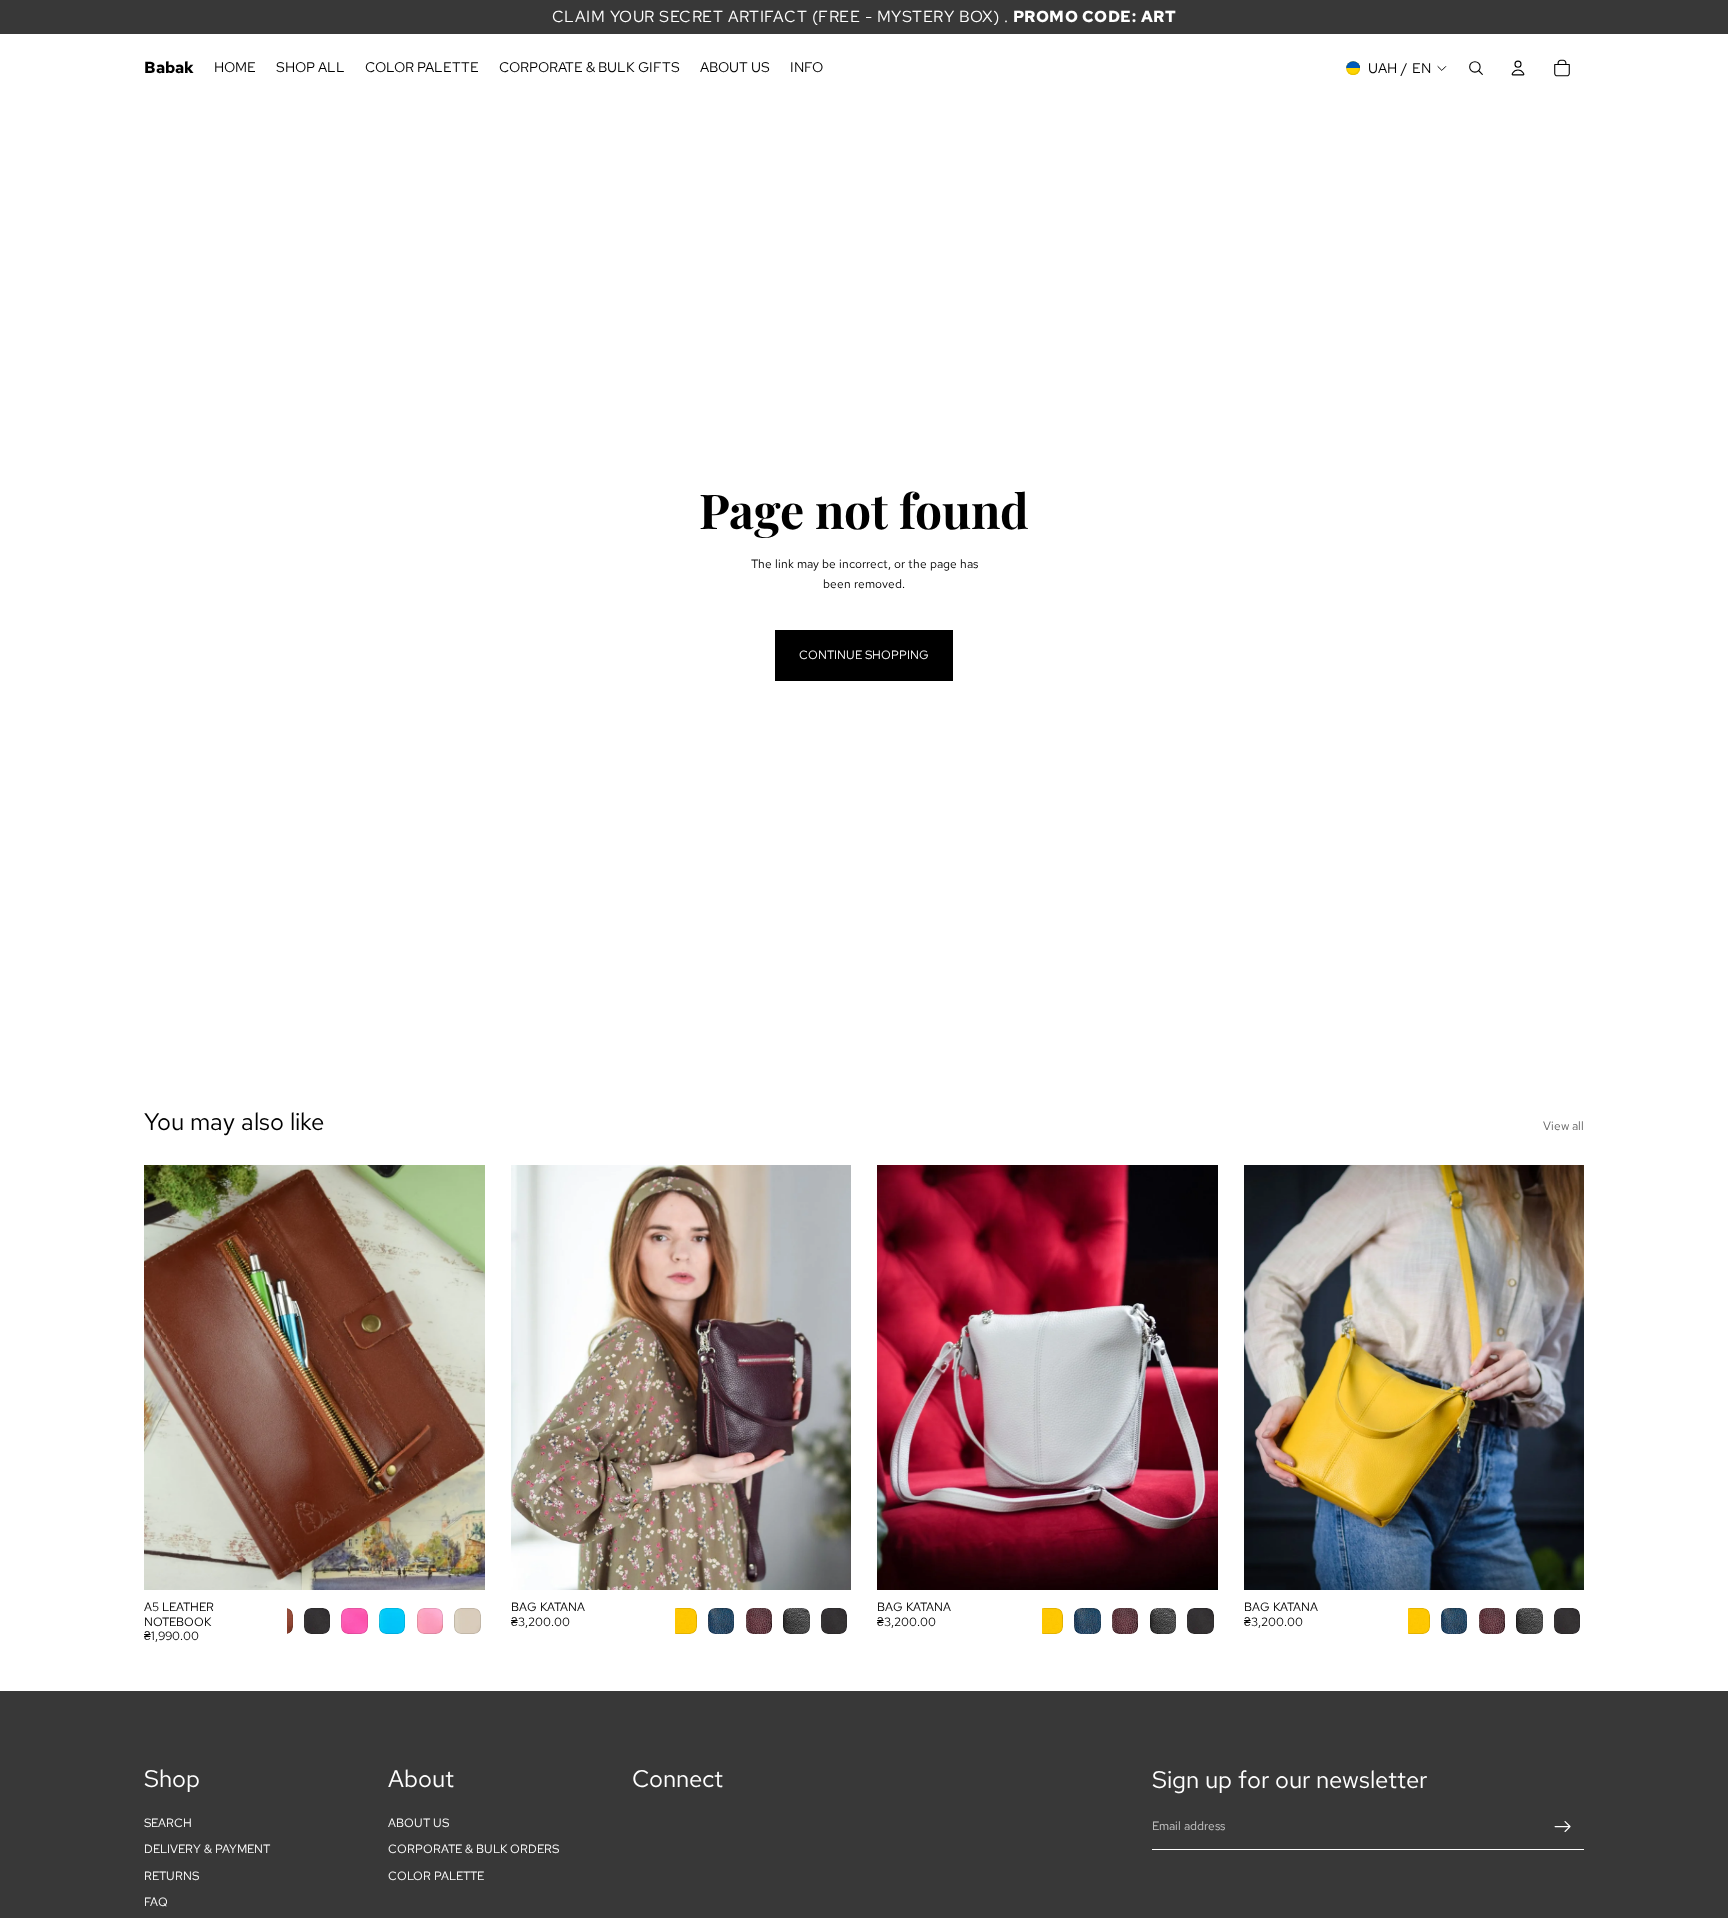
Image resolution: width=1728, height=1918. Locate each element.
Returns (171, 1876)
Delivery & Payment (207, 1850)
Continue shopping (864, 655)
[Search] (1476, 68)
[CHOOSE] (454, 1559)
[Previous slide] (174, 1377)
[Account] (1518, 68)
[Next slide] (455, 1377)
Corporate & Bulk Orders (473, 1850)
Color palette (436, 1876)
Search (168, 1823)
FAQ (156, 1902)
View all (1563, 1126)
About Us (418, 1823)
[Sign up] (1563, 1827)
